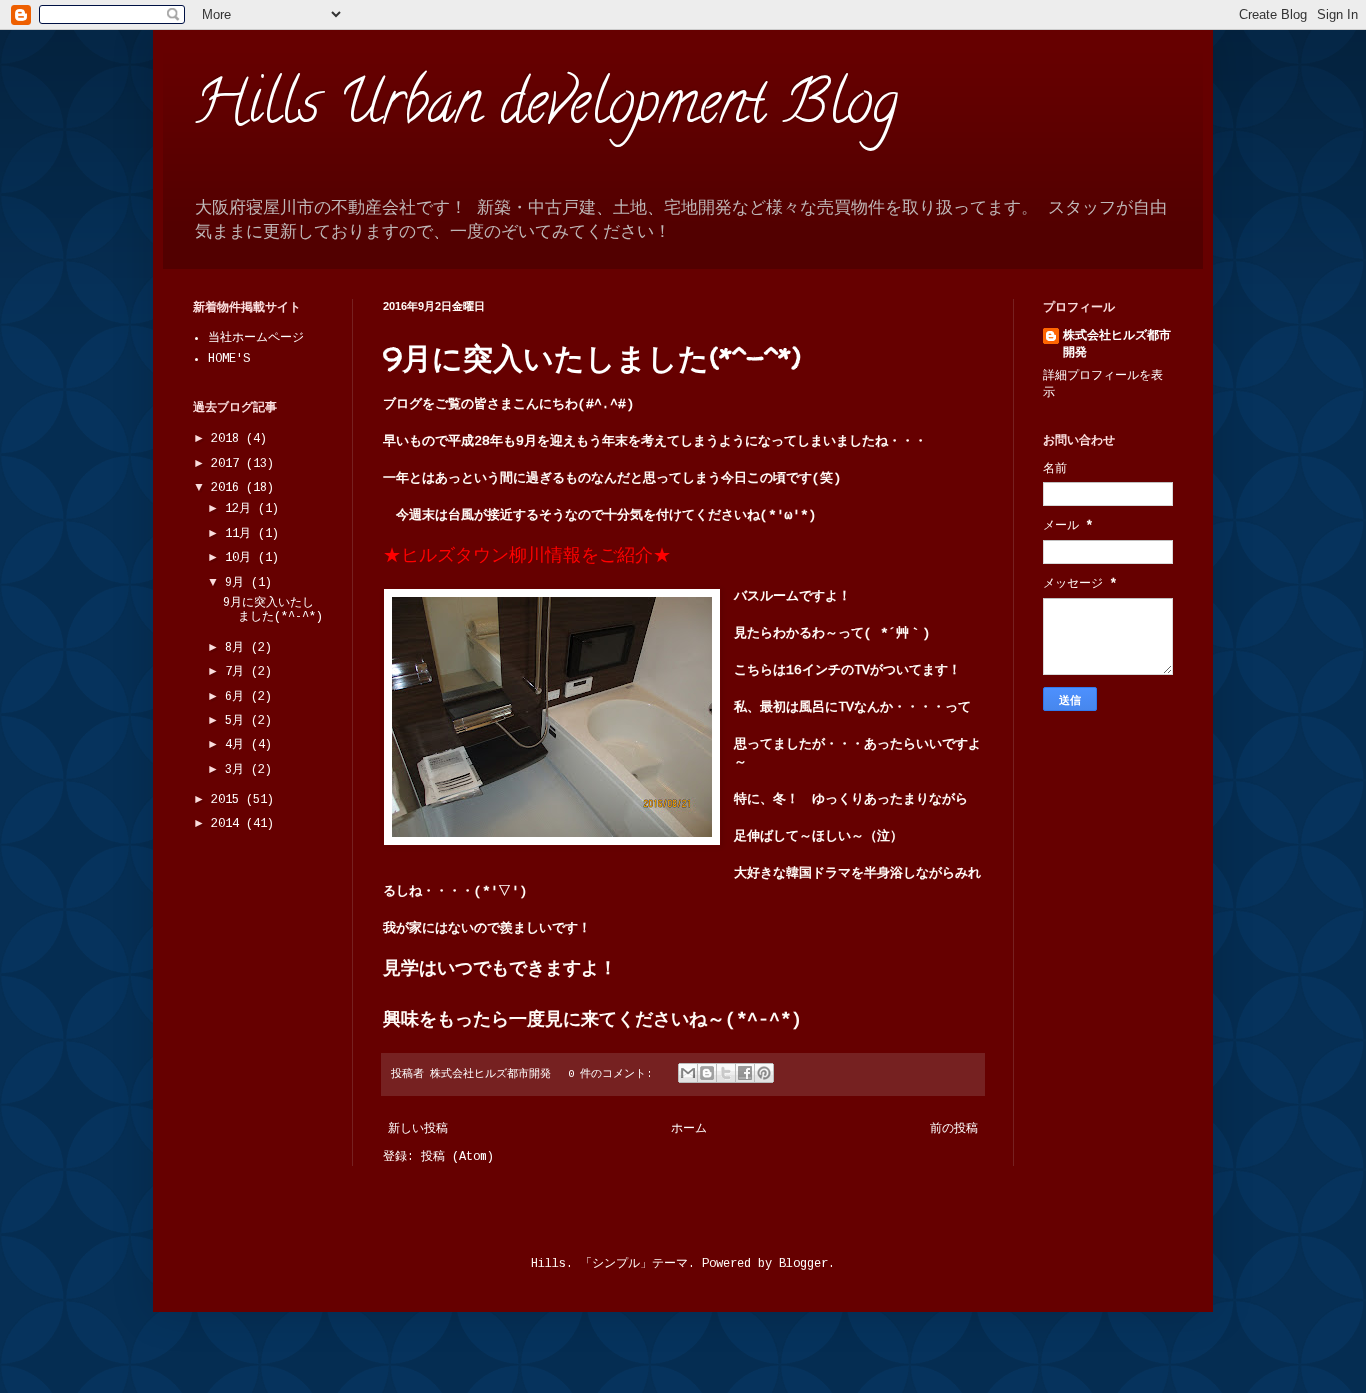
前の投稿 (954, 1129)
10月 (241, 558)
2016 (228, 488)
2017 (228, 464)
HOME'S (229, 359)
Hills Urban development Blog (545, 109)
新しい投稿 (418, 1129)
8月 (238, 648)
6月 (238, 697)
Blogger (803, 1264)
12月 (241, 509)
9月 (238, 583)
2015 (228, 800)
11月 (241, 534)
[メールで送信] (688, 1073)
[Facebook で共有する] (745, 1073)
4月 (238, 745)
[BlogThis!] (707, 1073)
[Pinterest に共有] (764, 1073)
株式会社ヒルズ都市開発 (1117, 344)
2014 (228, 824)
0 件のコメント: (613, 1074)
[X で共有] (726, 1073)
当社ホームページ (256, 338)
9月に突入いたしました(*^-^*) (592, 357)
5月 (238, 721)
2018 (228, 439)
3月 (238, 770)
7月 (238, 672)
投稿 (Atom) (457, 1157)
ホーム (689, 1129)
